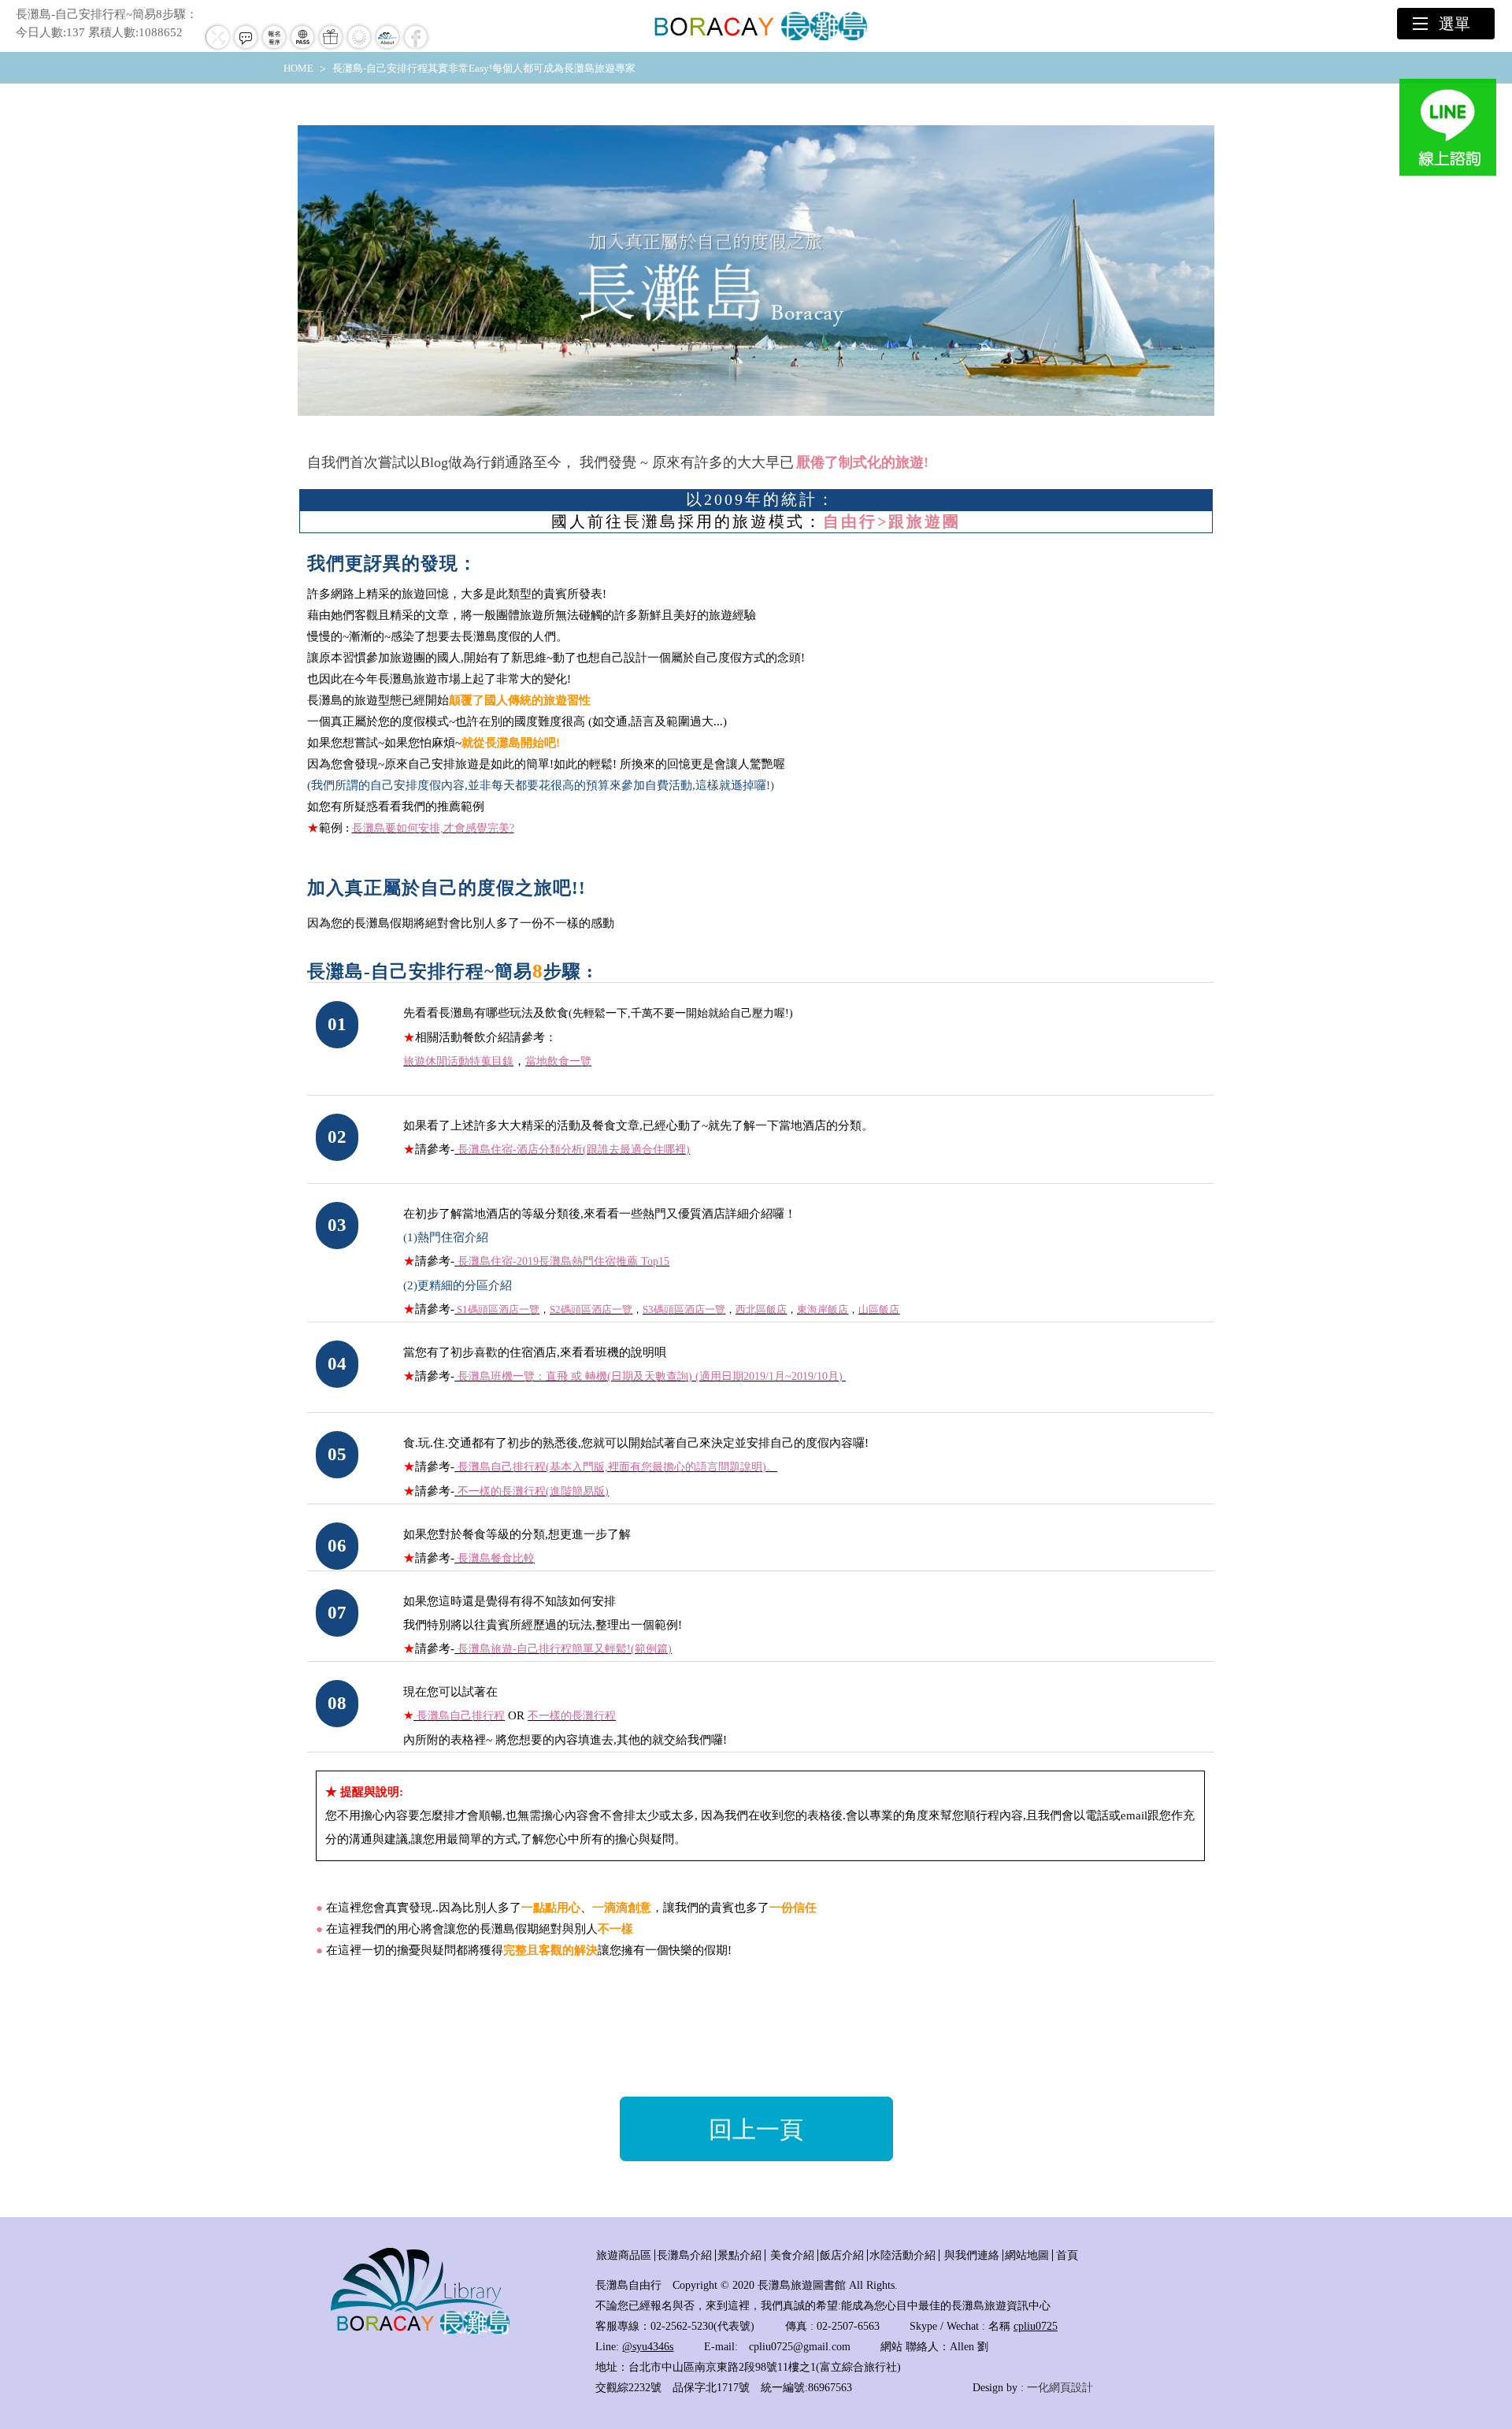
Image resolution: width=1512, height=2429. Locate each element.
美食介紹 (792, 2255)
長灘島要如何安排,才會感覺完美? (433, 828)
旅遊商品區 (624, 2255)
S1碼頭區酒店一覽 (498, 1309)
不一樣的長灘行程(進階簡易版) (533, 1491)
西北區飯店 (761, 1309)
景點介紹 (739, 2255)
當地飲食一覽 (558, 1061)
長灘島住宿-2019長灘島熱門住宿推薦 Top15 (563, 1261)
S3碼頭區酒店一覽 (684, 1309)
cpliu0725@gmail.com (800, 2347)
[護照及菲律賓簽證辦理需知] (302, 48)
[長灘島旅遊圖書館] (420, 2332)
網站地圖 (1027, 2255)
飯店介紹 (842, 2255)
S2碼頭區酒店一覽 (591, 1309)
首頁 (1067, 2255)
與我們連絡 (972, 2255)
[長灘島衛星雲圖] (359, 48)
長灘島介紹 (684, 2255)
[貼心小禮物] (331, 48)
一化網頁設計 (1060, 2388)
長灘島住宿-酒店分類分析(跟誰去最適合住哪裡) (574, 1150)
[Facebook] (416, 48)
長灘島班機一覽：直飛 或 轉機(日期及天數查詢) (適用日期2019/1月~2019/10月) (652, 1376)
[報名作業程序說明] (274, 48)
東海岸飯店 (823, 1309)
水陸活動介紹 (902, 2255)
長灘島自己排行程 (461, 1716)
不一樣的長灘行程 (572, 1716)
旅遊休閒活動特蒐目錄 (458, 1061)
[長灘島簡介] (387, 48)
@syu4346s (648, 2347)
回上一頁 (756, 2129)
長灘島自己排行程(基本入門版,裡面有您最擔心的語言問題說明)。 (617, 1467)
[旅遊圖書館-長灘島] (756, 26)
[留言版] (246, 48)
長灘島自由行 (628, 2285)
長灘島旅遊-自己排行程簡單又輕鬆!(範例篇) (565, 1649)
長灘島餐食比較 (496, 1558)
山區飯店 (879, 1309)
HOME (298, 68)
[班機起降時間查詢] (217, 48)
